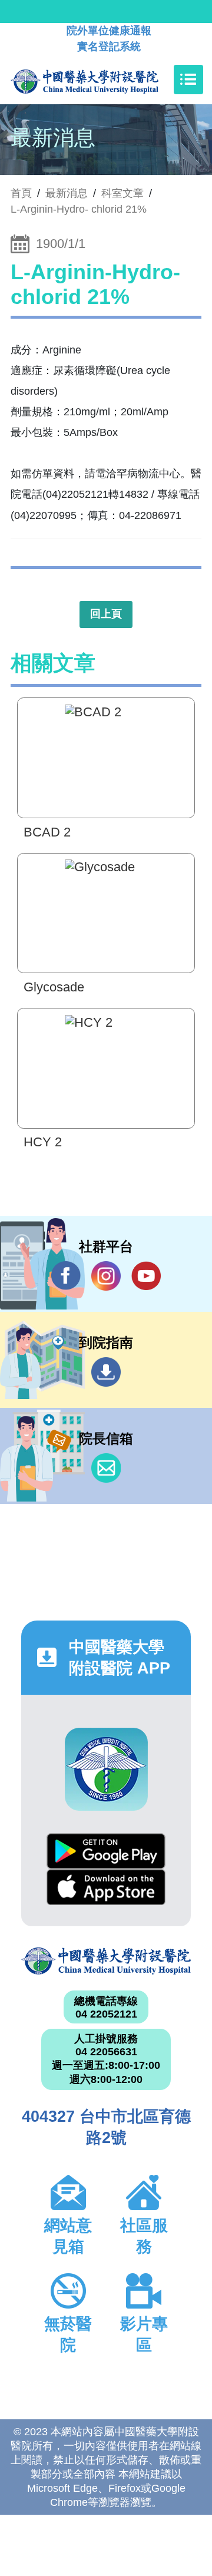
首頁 (21, 193)
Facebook (66, 1276)
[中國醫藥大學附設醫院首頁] (102, 80)
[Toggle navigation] (188, 80)
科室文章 (122, 193)
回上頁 (106, 614)
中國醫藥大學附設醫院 (106, 1961)
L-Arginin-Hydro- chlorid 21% (79, 209)
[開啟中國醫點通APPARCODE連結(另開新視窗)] (106, 1769)
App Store (106, 1887)
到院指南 (106, 1372)
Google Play (106, 1851)
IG (106, 1276)
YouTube (146, 1276)
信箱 (106, 1468)
